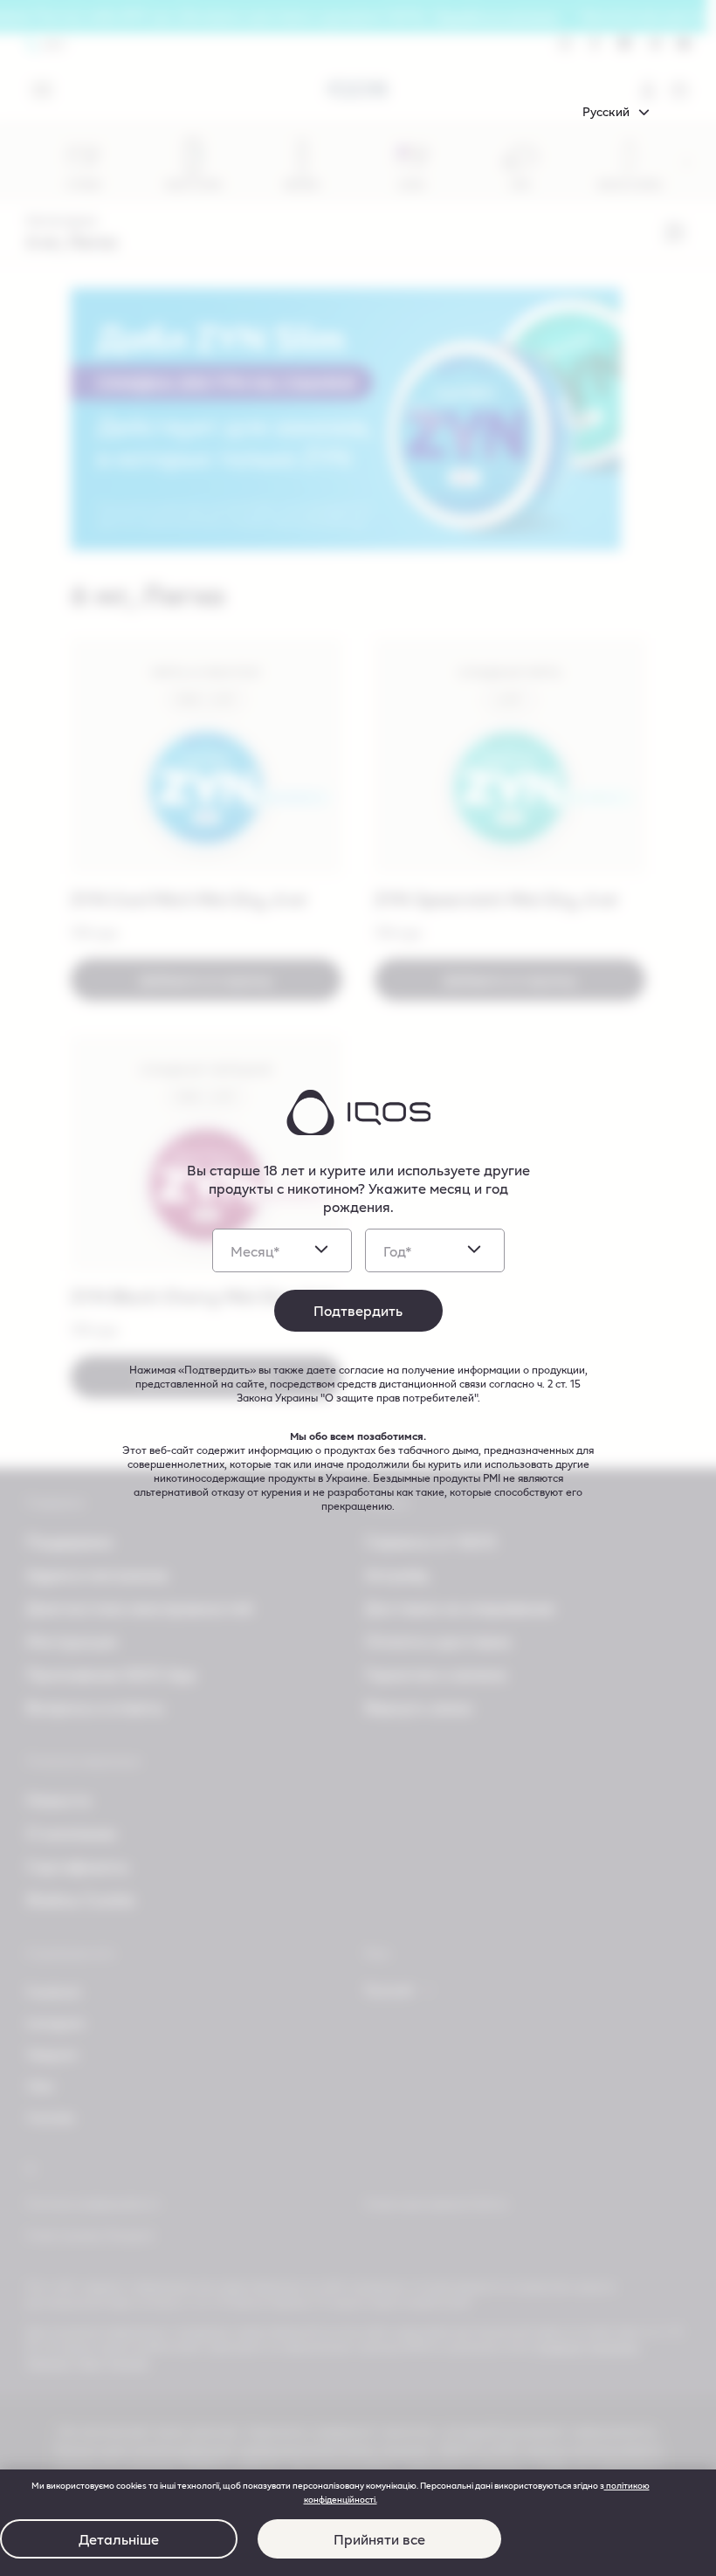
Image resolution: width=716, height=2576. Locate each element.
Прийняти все (379, 2539)
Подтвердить (358, 1310)
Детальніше (119, 2539)
